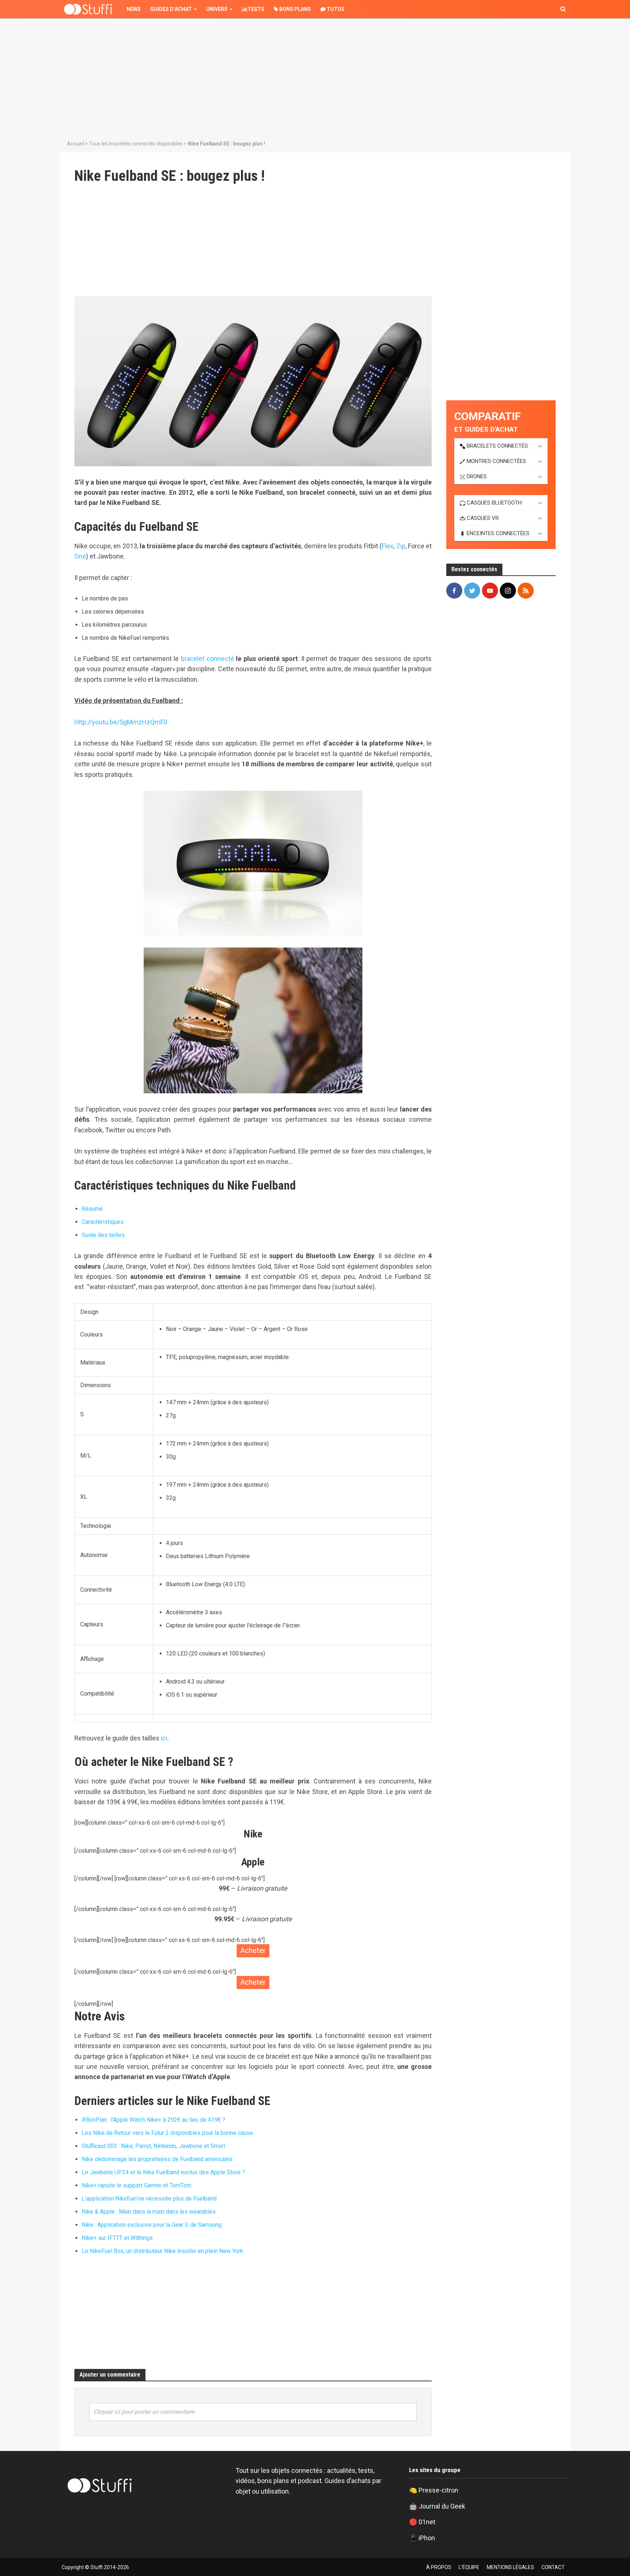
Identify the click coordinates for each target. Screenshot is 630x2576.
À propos (439, 2567)
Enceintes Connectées (498, 533)
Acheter (253, 1950)
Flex (388, 546)
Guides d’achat (171, 9)
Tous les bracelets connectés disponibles (136, 144)
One (80, 556)
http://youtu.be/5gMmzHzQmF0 (121, 722)
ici (164, 1738)
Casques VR (483, 518)
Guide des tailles (103, 1235)
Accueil (75, 144)
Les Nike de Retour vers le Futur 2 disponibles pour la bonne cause (167, 2133)
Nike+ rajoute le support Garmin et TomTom (137, 2185)
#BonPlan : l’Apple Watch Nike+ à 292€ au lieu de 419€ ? (153, 2120)
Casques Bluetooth (494, 503)
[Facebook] (454, 591)
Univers (217, 9)
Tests (256, 9)
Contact (553, 2567)
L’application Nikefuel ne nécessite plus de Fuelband (149, 2198)
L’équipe (469, 2567)
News (134, 9)
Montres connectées (496, 461)
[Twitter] (472, 591)
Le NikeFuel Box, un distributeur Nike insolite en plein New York (162, 2251)
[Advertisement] (315, 77)
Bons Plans (295, 9)
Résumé (92, 1209)
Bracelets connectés (497, 446)
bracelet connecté (207, 659)
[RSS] (526, 591)
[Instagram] (508, 591)
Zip (401, 546)
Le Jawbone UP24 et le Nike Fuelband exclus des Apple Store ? (163, 2172)
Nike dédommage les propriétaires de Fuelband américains (157, 2159)
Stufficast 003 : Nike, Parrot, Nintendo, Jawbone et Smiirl (153, 2146)
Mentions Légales (510, 2567)
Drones (477, 476)
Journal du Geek (442, 2506)
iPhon (427, 2538)
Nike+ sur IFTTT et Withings (117, 2238)
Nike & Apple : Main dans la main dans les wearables (149, 2212)
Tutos (335, 9)
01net (427, 2522)
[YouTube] (490, 591)
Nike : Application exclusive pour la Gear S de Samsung (152, 2225)
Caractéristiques (103, 1222)
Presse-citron (438, 2490)
